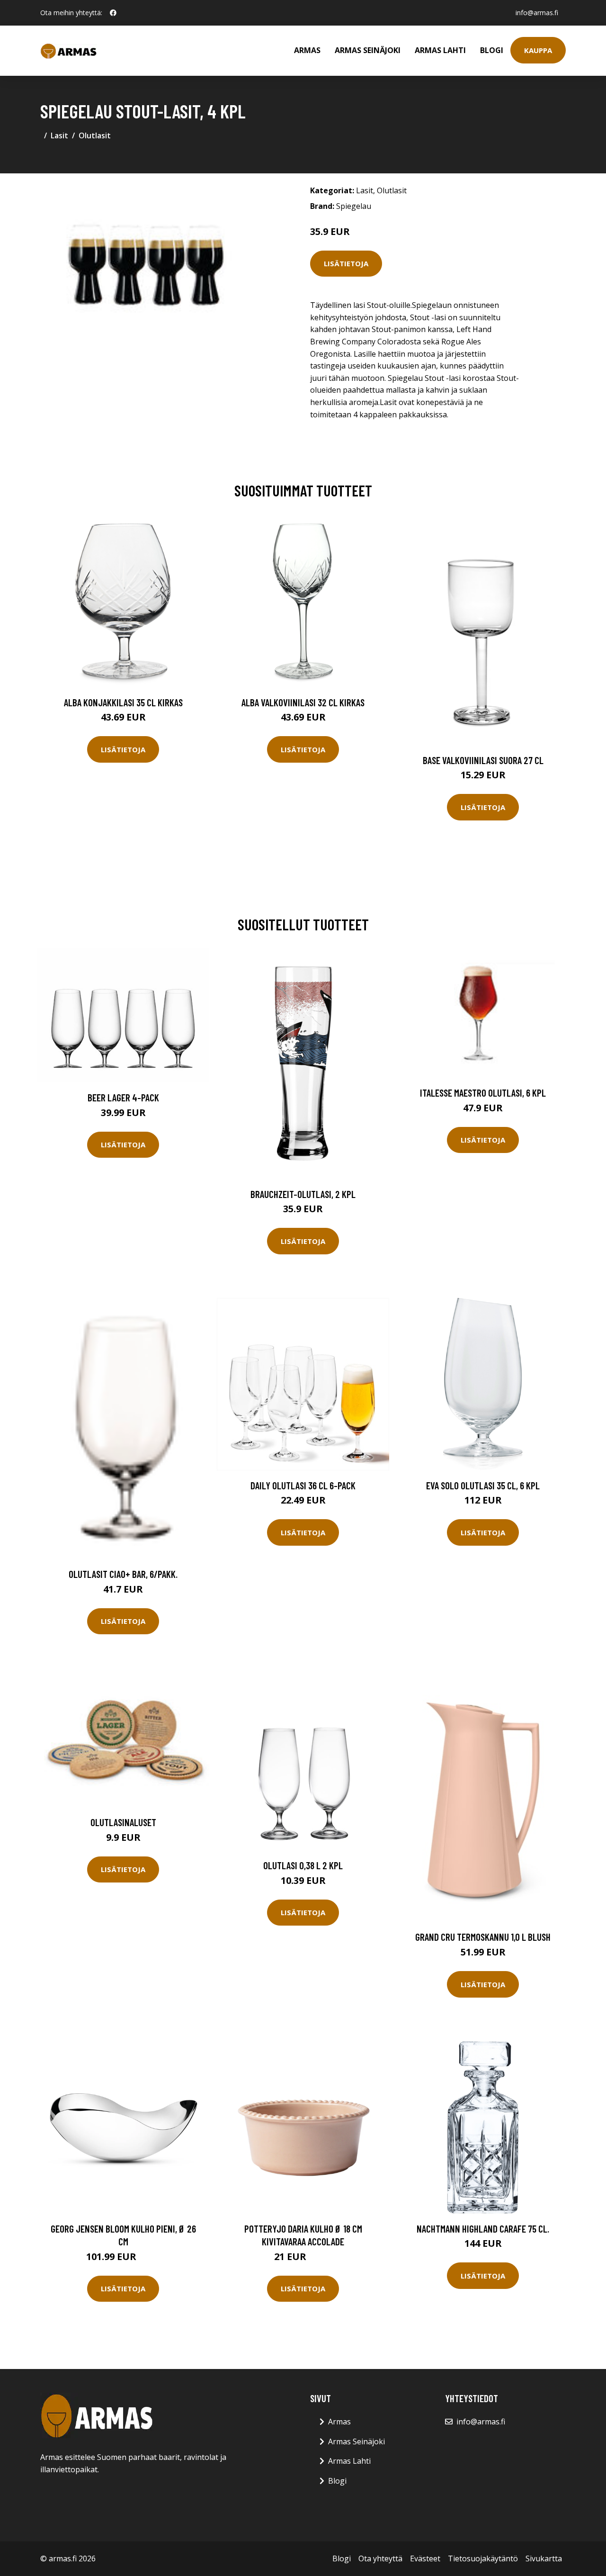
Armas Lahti (440, 50)
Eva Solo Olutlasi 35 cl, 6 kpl (483, 1485)
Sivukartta (544, 2558)
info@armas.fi (537, 13)
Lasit (59, 135)
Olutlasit (95, 135)
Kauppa (538, 50)
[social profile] (113, 13)
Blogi (492, 50)
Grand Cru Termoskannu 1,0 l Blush (483, 1937)
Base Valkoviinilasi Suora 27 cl (483, 760)
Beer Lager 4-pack (123, 1097)
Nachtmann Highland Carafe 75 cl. (483, 2229)
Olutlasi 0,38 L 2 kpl (303, 1865)
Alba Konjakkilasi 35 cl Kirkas (123, 702)
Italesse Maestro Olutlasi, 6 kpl (483, 1093)
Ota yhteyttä (380, 2558)
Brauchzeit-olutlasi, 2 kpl (303, 1194)
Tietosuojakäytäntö (483, 2558)
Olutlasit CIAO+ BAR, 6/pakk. (123, 1574)
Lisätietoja (346, 263)
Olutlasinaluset (123, 1822)
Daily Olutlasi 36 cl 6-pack (303, 1485)
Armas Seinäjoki (368, 50)
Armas (307, 50)
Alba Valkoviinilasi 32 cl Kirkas (303, 702)
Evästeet (425, 2558)
